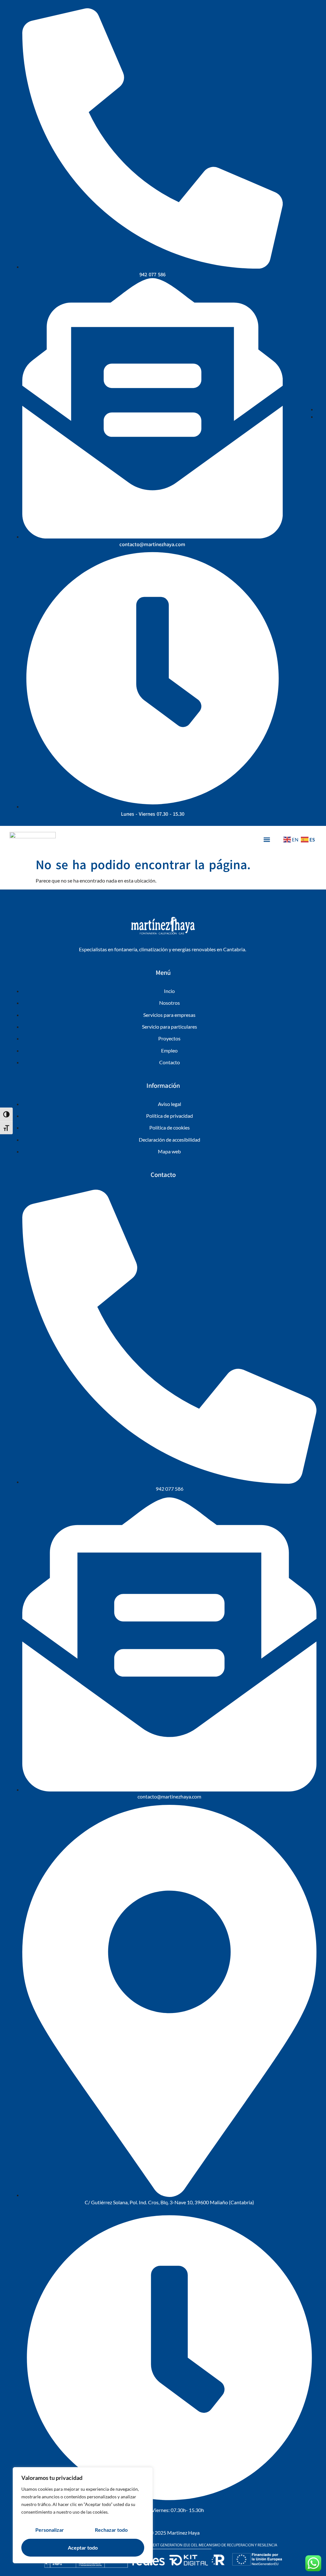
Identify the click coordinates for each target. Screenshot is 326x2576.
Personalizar (50, 2530)
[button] (267, 839)
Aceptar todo (83, 2548)
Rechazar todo (111, 2530)
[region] (83, 2515)
